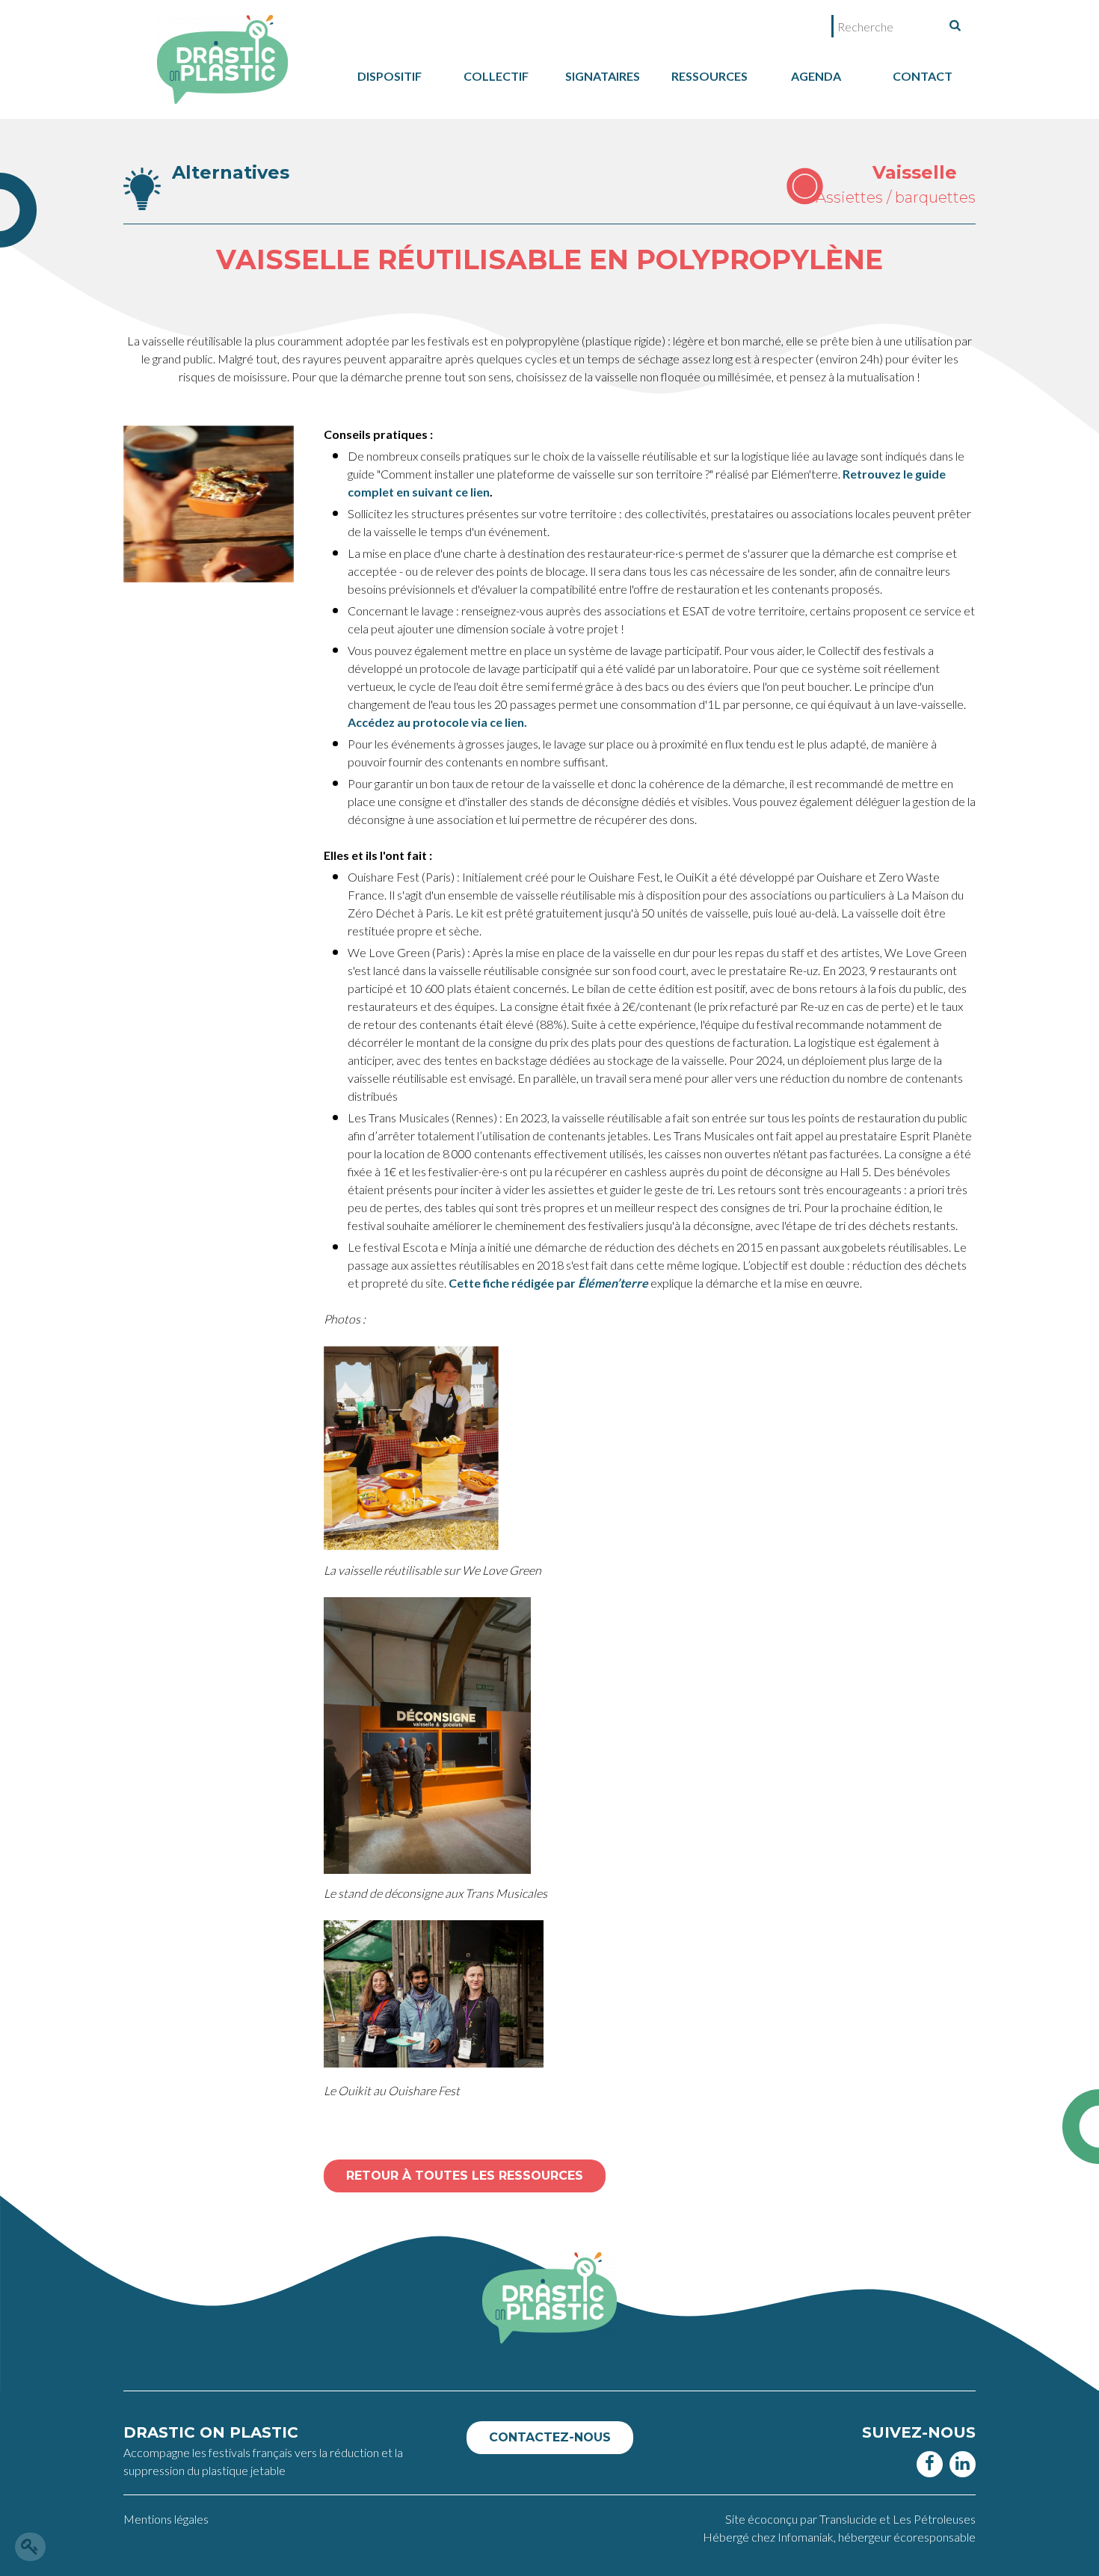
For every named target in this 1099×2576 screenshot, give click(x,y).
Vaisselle (915, 172)
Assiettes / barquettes (896, 197)
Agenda (816, 76)
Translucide (849, 2519)
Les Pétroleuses (934, 2519)
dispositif (390, 76)
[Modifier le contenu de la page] (30, 2547)
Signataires (603, 76)
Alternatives (231, 172)
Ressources (709, 76)
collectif (496, 76)
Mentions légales (166, 2519)
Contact (923, 76)
